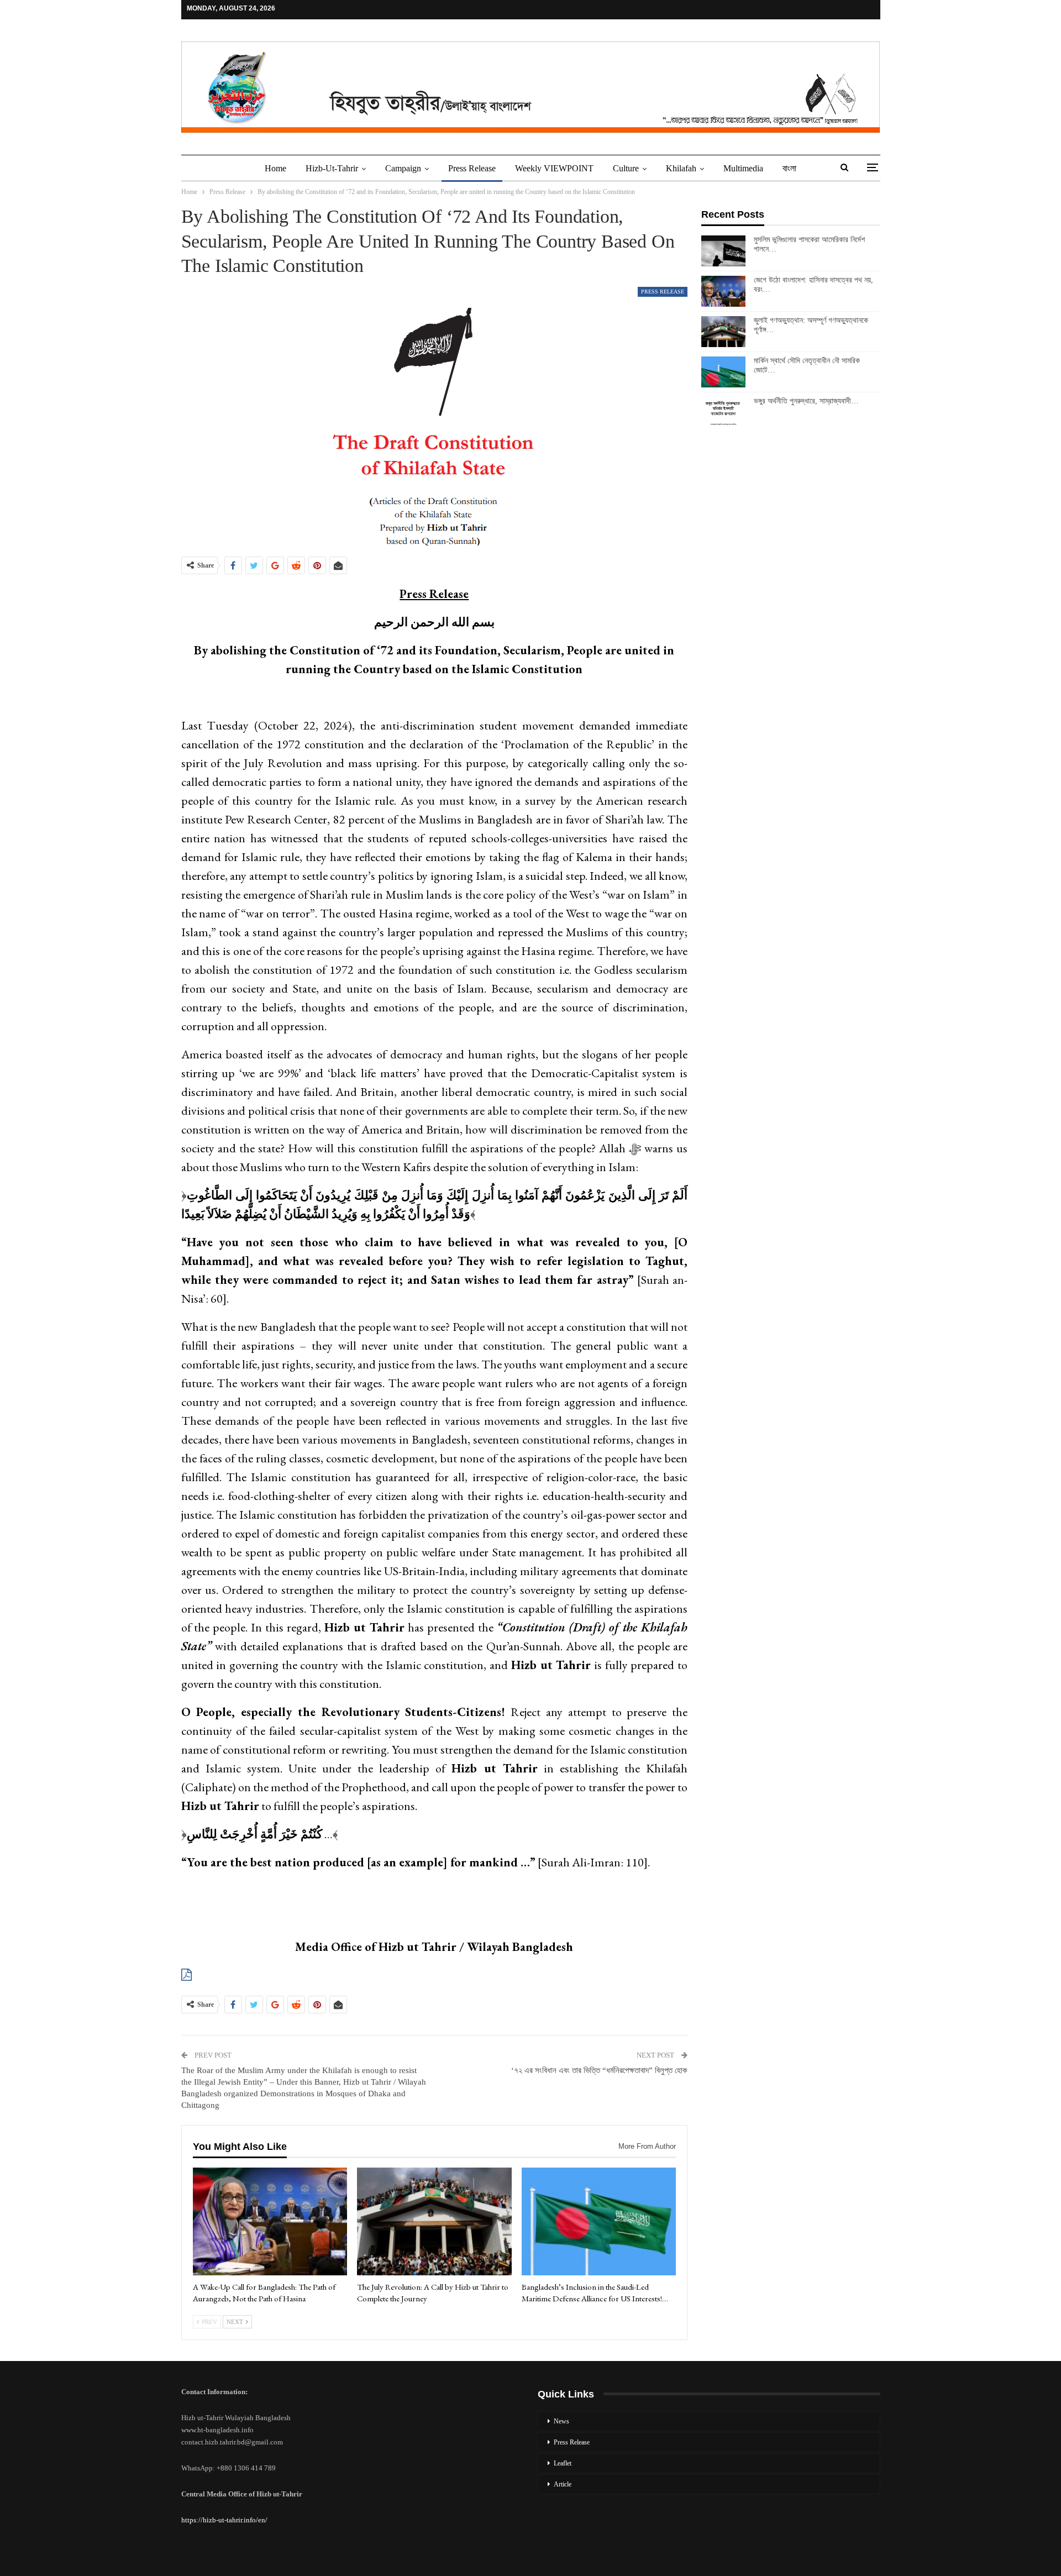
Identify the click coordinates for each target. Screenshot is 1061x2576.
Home (275, 168)
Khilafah (681, 168)
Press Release (472, 168)
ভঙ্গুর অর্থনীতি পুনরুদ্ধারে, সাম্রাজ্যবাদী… (806, 401)
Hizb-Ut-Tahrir (332, 168)
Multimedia (743, 168)
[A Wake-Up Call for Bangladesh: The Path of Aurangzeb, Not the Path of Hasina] (270, 2222)
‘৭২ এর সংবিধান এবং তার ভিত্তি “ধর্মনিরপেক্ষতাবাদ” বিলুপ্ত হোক (599, 2070)
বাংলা (789, 168)
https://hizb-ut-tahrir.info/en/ (224, 2520)
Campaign (403, 168)
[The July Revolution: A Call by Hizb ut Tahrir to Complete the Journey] (434, 2222)
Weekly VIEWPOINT (554, 168)
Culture (626, 168)
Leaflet (563, 2463)
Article (563, 2484)
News (561, 2421)
